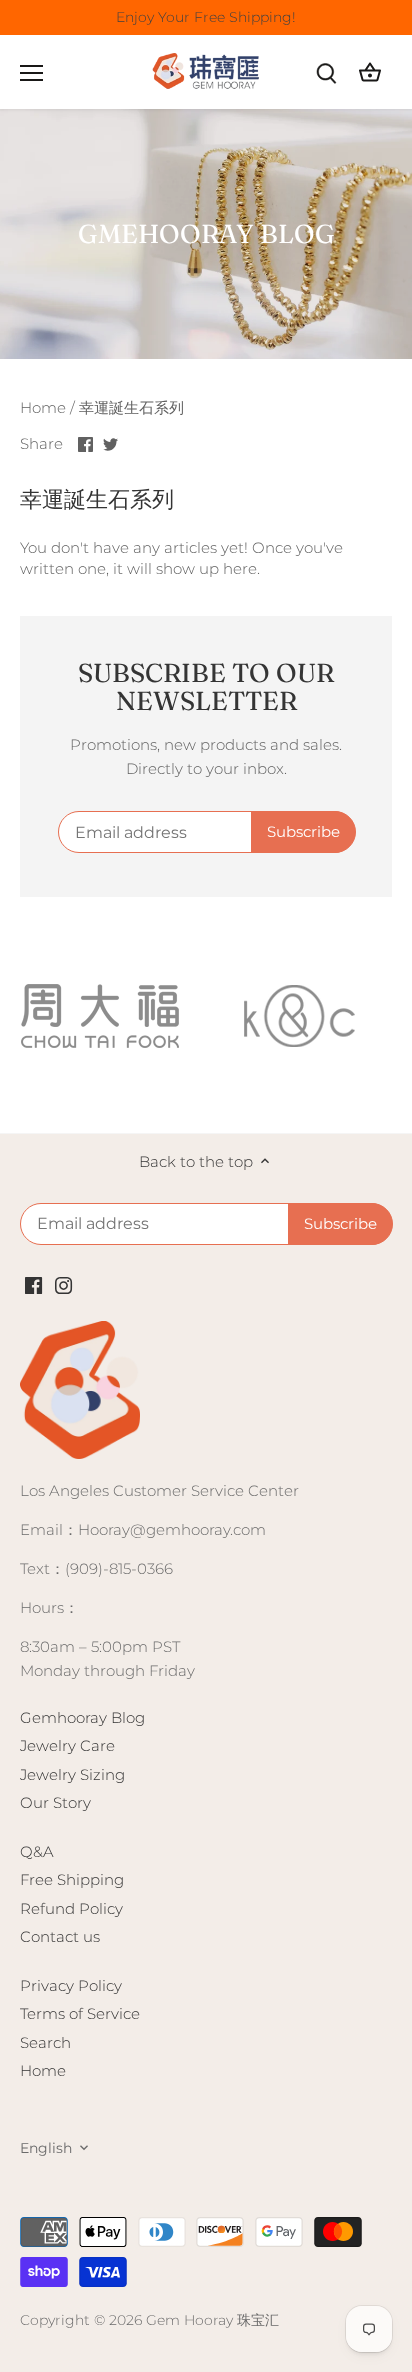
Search (45, 2042)
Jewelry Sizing (72, 1774)
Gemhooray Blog (82, 1717)
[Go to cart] (370, 72)
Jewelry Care (67, 1745)
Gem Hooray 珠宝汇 (212, 2320)
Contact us (60, 1936)
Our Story (55, 1802)
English (46, 2148)
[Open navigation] (31, 73)
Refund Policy (71, 1908)
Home (43, 2070)
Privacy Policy (71, 1985)
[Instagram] (63, 1284)
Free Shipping (72, 1879)
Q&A (37, 1851)
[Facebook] (33, 1284)
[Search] (326, 72)
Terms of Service (80, 2013)
